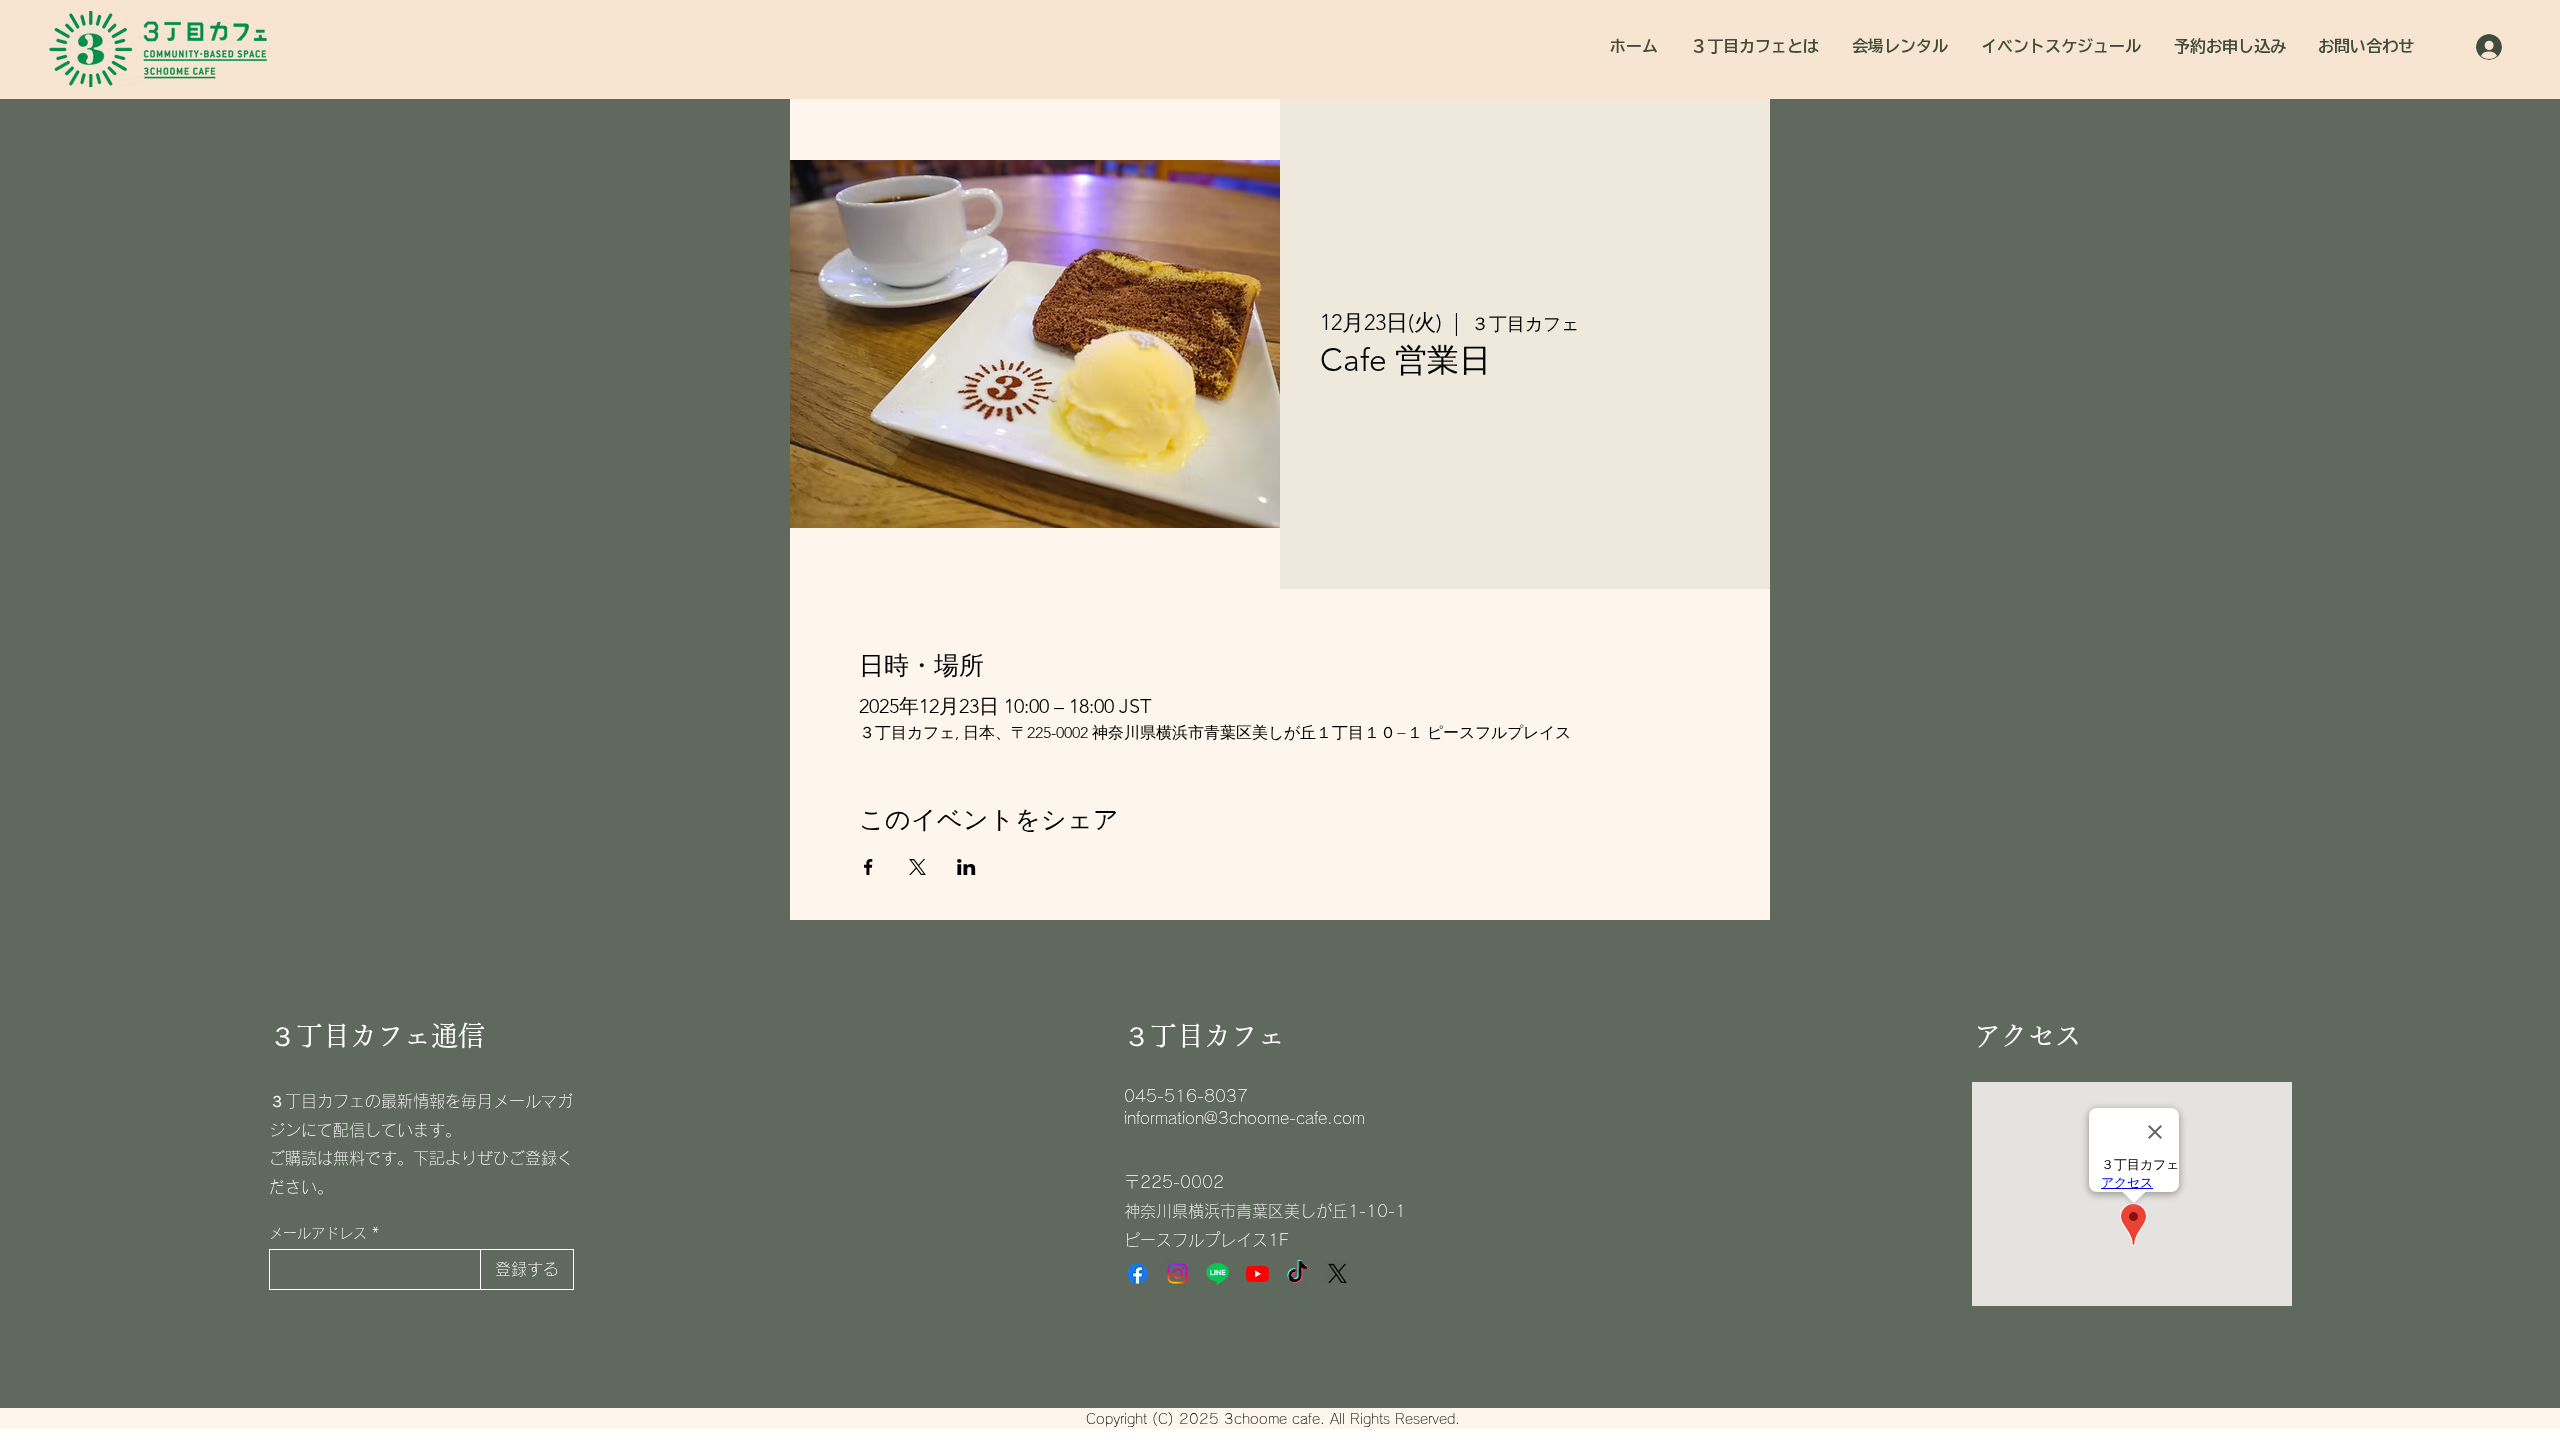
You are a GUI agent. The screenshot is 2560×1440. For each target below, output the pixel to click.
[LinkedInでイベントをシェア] (966, 867)
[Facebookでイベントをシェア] (868, 867)
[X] (1337, 1273)
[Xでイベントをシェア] (917, 867)
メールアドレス (318, 1233)
